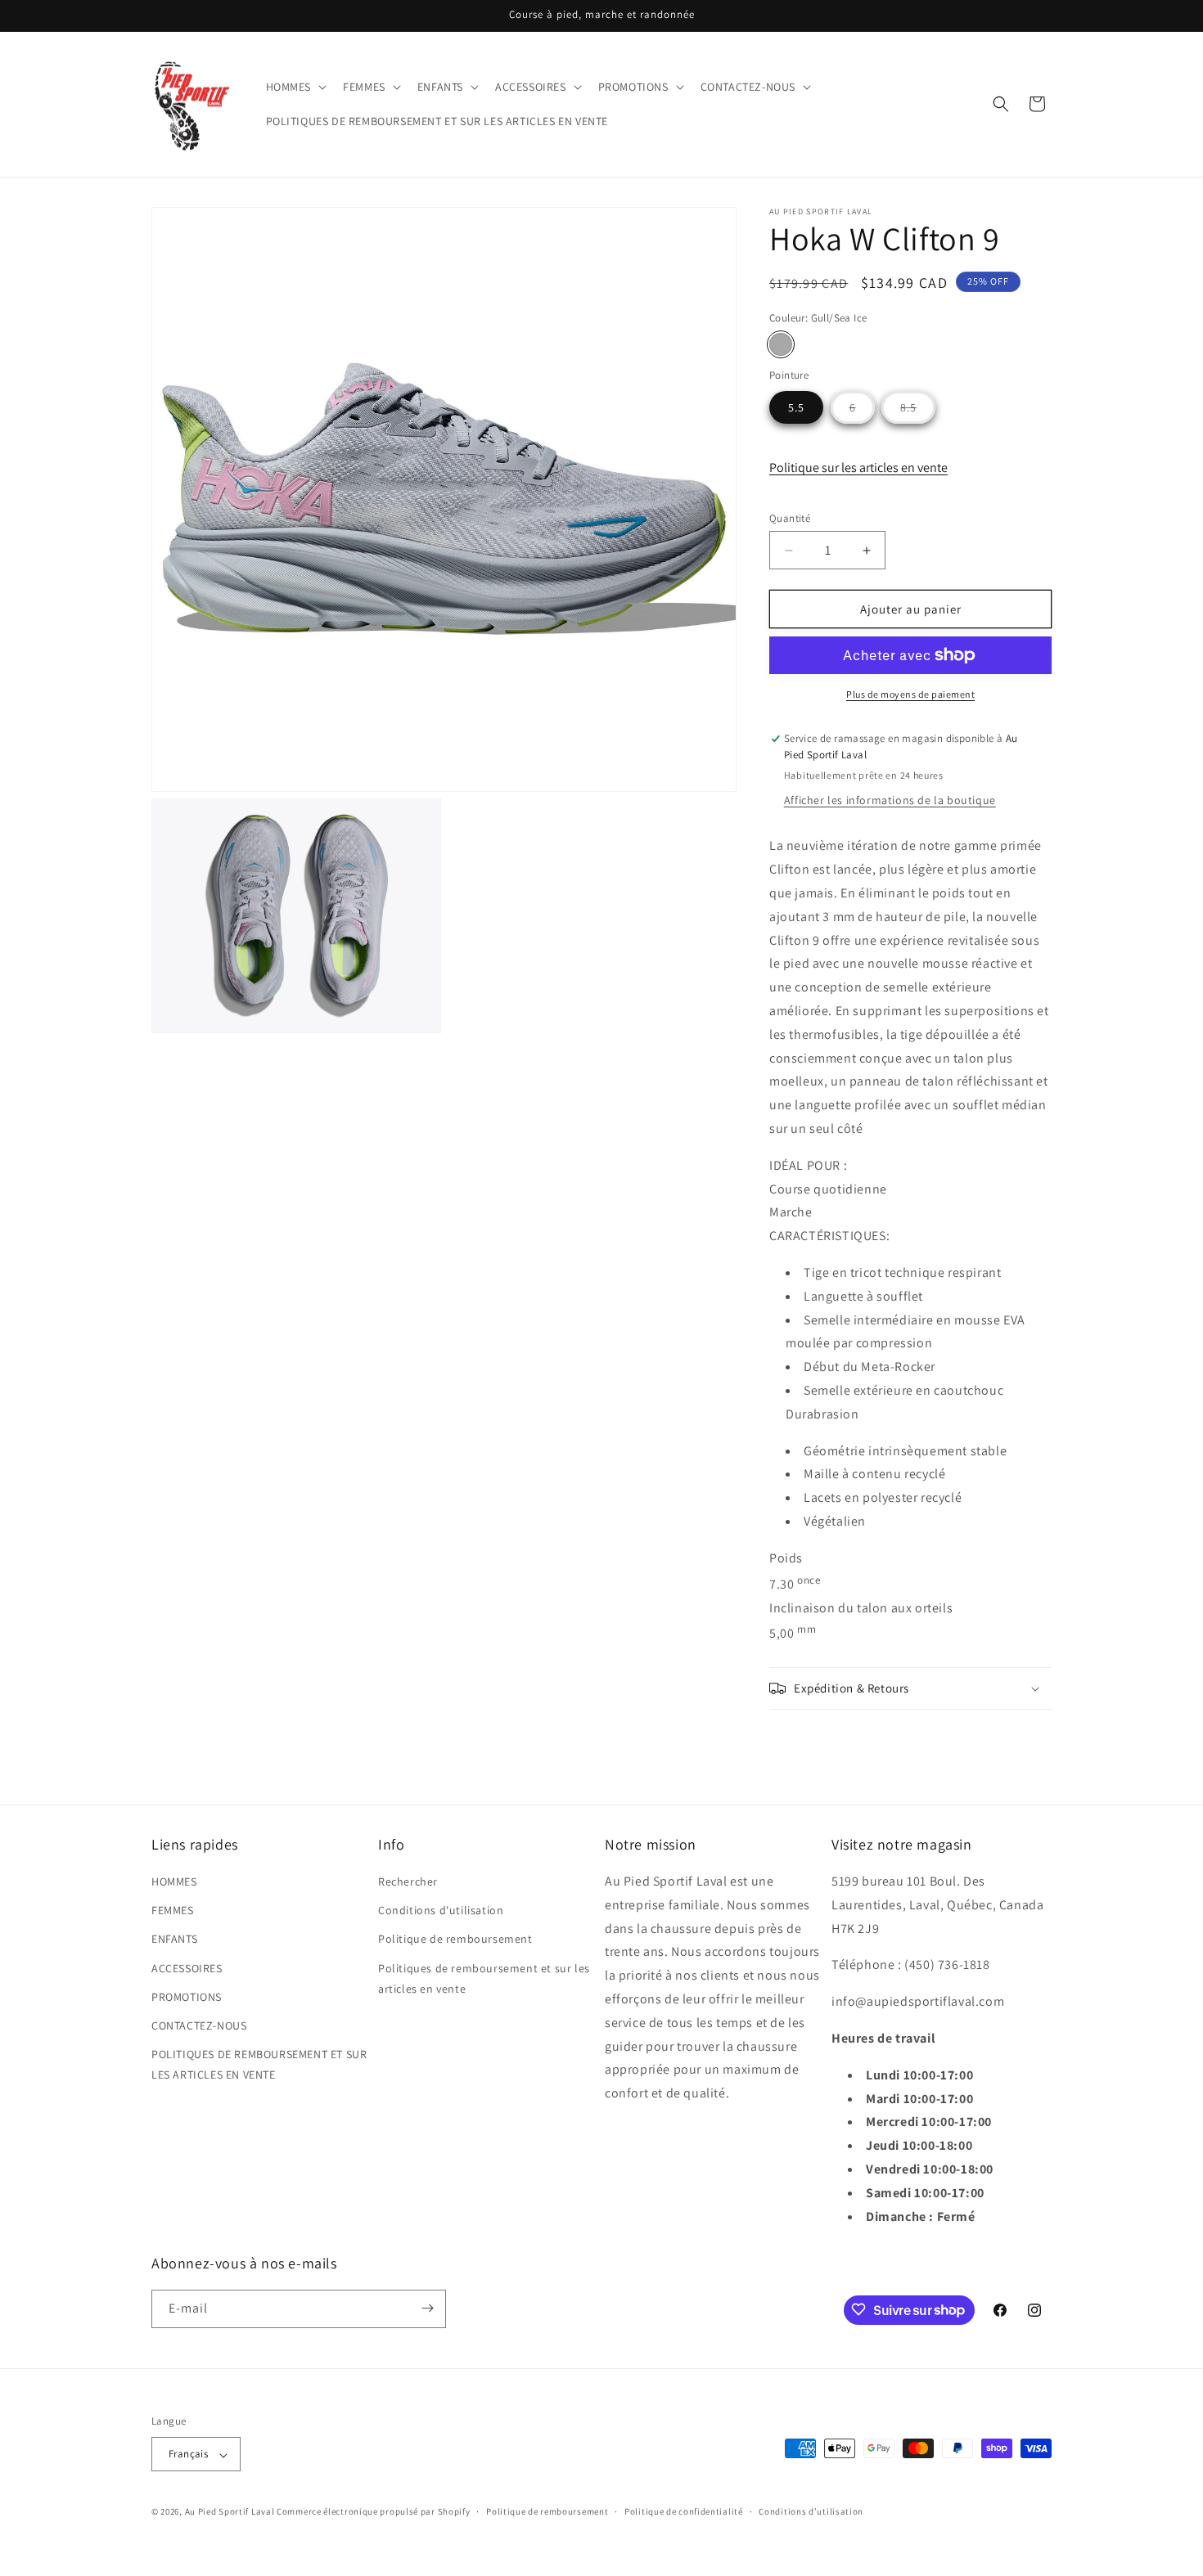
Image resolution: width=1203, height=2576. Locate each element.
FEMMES (173, 1911)
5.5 (796, 407)
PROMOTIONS (187, 1997)
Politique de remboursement (455, 1940)
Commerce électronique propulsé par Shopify (373, 2512)
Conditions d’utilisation (811, 2511)
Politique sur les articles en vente (858, 468)
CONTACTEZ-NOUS (199, 2025)
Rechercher (408, 1881)
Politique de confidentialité (684, 2511)
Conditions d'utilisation (441, 1911)
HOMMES (174, 1881)
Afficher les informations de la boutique (890, 800)
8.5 (918, 411)
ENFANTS (174, 1940)
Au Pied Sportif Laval (230, 2512)
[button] (295, 87)
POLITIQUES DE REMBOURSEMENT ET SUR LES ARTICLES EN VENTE (259, 2064)
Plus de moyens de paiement (910, 694)
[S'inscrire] (427, 2308)
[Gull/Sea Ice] (781, 344)
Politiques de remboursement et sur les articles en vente (484, 1978)
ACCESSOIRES (187, 1968)
